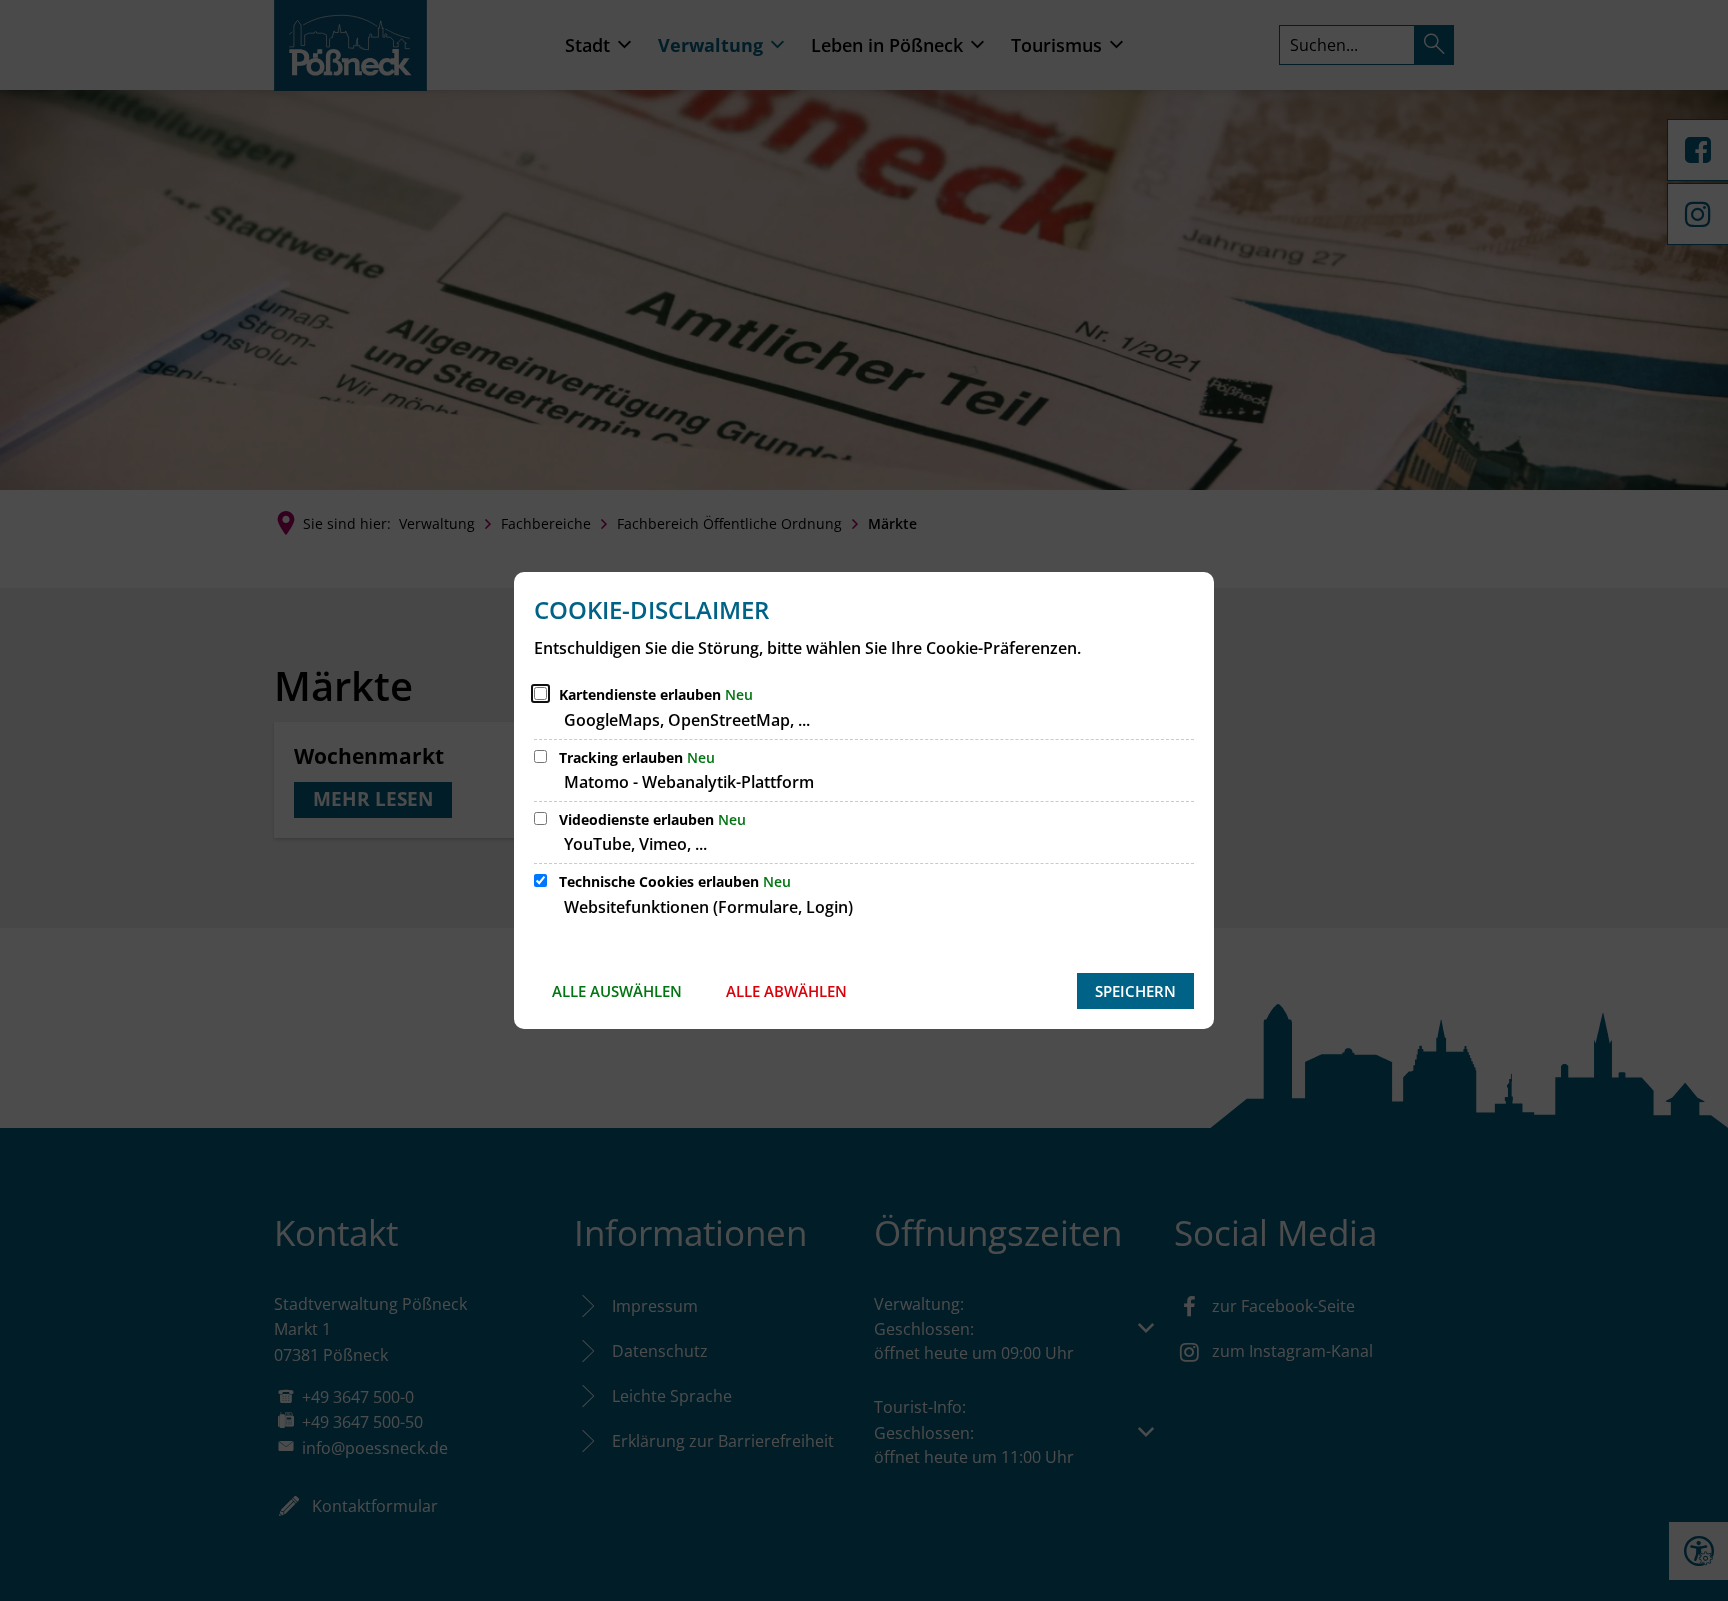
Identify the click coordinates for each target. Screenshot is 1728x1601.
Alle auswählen (617, 991)
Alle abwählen (786, 991)
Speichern (1135, 991)
